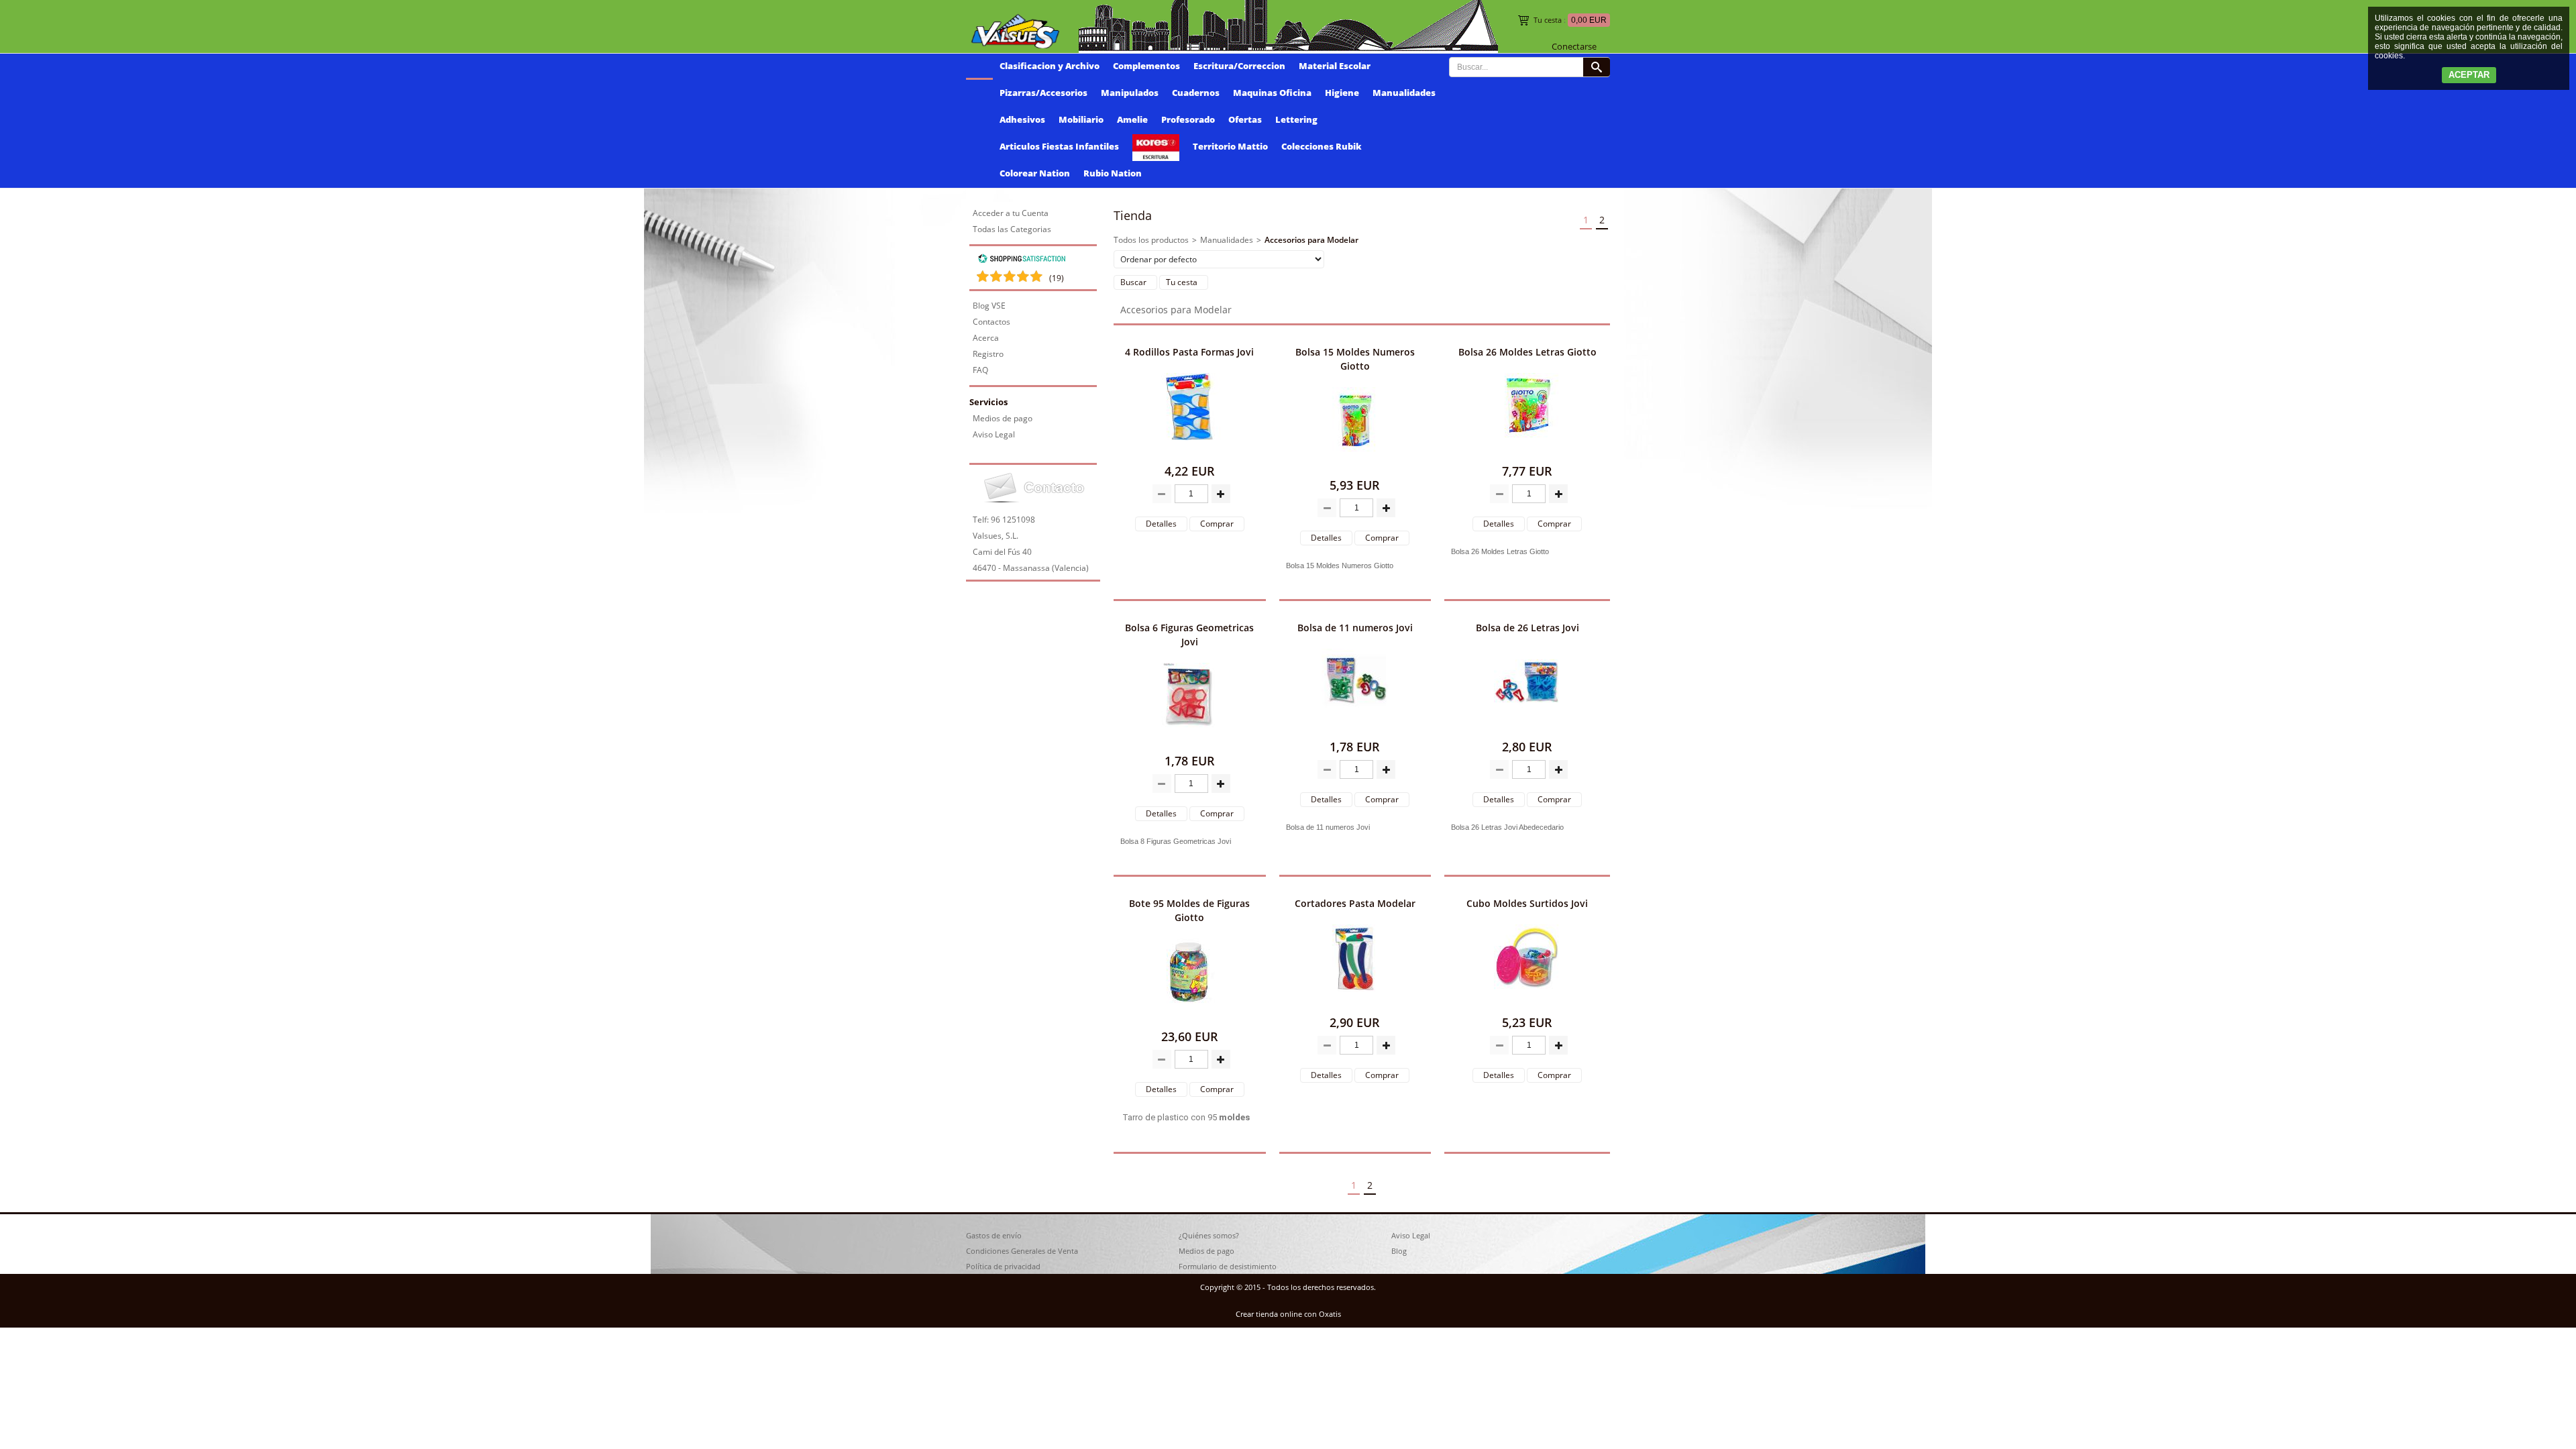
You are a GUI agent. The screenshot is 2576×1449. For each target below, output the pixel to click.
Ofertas (1245, 119)
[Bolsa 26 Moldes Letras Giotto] (1527, 450)
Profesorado (1188, 119)
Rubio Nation (1113, 173)
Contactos (991, 322)
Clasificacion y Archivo (1050, 66)
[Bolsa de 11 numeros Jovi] (1355, 726)
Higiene (1342, 93)
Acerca (986, 338)
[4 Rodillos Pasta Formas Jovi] (1189, 450)
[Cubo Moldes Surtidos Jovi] (1527, 1002)
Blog (1399, 1251)
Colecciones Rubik (1322, 146)
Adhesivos (1022, 119)
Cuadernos (1196, 93)
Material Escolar (1335, 66)
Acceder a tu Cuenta (1011, 213)
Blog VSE (989, 306)
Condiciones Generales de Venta (1022, 1251)
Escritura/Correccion (1239, 66)
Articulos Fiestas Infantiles (1059, 146)
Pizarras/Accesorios (1043, 93)
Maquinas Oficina (1272, 93)
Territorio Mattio (1230, 146)
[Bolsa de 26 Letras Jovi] (1527, 726)
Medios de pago (1003, 418)
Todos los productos (1151, 240)
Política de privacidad (1003, 1266)
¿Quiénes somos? (1209, 1235)
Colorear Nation (1035, 173)
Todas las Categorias (1012, 229)
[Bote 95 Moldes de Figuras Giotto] (1189, 1016)
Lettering (1296, 119)
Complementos (1146, 66)
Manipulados (1130, 93)
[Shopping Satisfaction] (1022, 261)
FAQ (980, 370)
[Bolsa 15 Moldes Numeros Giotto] (1355, 465)
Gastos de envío (994, 1235)
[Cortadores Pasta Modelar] (1355, 1002)
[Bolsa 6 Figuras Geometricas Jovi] (1189, 740)
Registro (988, 354)
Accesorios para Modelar (1311, 240)
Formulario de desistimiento (1228, 1266)
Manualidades (1404, 93)
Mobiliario (1081, 119)
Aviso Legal (994, 434)
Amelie (1132, 119)
